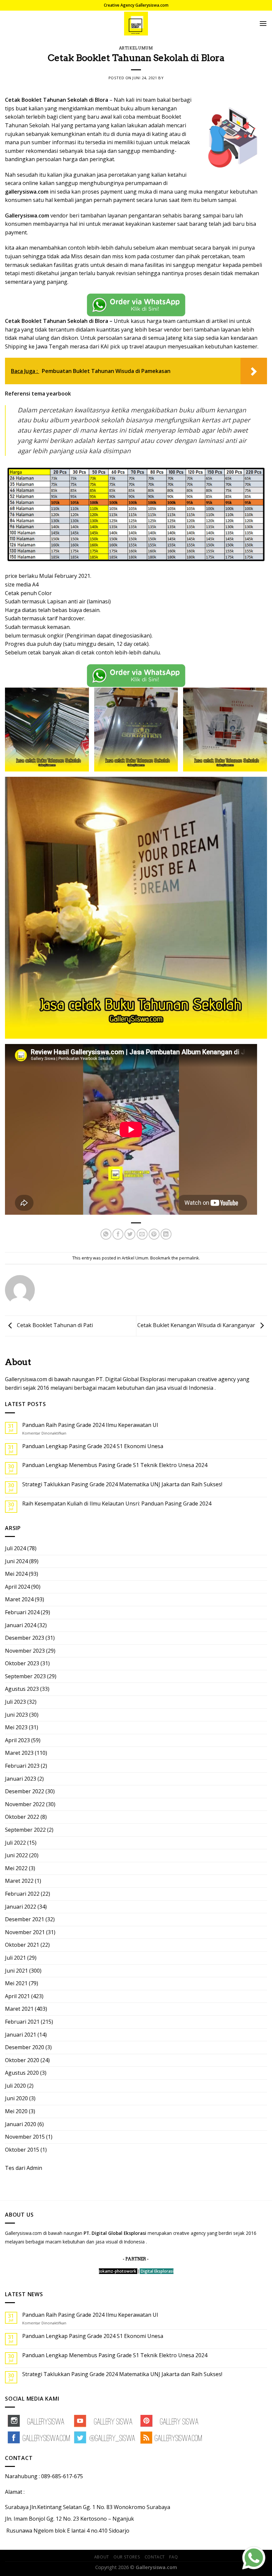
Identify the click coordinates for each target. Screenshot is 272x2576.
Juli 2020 (15, 2086)
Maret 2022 (19, 1881)
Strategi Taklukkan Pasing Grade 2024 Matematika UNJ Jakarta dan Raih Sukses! (122, 1484)
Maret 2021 (19, 2009)
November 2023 (25, 1651)
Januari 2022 (21, 1907)
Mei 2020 (16, 2111)
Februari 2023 (22, 1766)
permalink (189, 1258)
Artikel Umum (136, 48)
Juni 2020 (16, 2098)
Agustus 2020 (22, 2073)
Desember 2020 (25, 2047)
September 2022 (25, 1830)
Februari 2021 (22, 2022)
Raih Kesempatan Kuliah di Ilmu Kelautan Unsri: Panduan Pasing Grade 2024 (117, 1504)
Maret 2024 (19, 1599)
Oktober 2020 (22, 2060)
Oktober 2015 (22, 2150)
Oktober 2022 (22, 1817)
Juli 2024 (15, 1548)
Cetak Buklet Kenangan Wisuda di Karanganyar (197, 1325)
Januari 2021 (21, 2035)
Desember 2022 (25, 1791)
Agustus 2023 (22, 1689)
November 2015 (25, 2137)
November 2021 (25, 1932)
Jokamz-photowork (118, 2271)
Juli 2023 (15, 1702)
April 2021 (17, 1996)
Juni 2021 (16, 1971)
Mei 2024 (16, 1574)
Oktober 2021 (22, 1945)
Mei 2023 (16, 1727)
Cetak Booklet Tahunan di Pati (54, 1325)
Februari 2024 (22, 1612)
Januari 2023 (21, 1779)
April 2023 (17, 1740)
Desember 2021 (25, 1919)
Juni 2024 (16, 1561)
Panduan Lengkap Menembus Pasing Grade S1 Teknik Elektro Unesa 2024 (115, 1465)
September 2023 (25, 1676)
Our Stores (127, 2557)
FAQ (173, 2557)
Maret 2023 (19, 1753)
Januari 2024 (21, 1625)
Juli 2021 (15, 1958)
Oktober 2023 (22, 1663)
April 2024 (17, 1587)
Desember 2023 (25, 1638)
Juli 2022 (15, 1843)
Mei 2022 (16, 1868)
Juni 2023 (16, 1715)
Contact (155, 2557)
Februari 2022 (22, 1894)
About (102, 2557)
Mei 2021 (16, 1983)
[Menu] (263, 23)
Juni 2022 (16, 1855)
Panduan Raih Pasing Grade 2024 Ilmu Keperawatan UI (90, 1425)
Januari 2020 (21, 2124)
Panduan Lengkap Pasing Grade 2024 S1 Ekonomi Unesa (93, 1446)
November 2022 (25, 1804)
